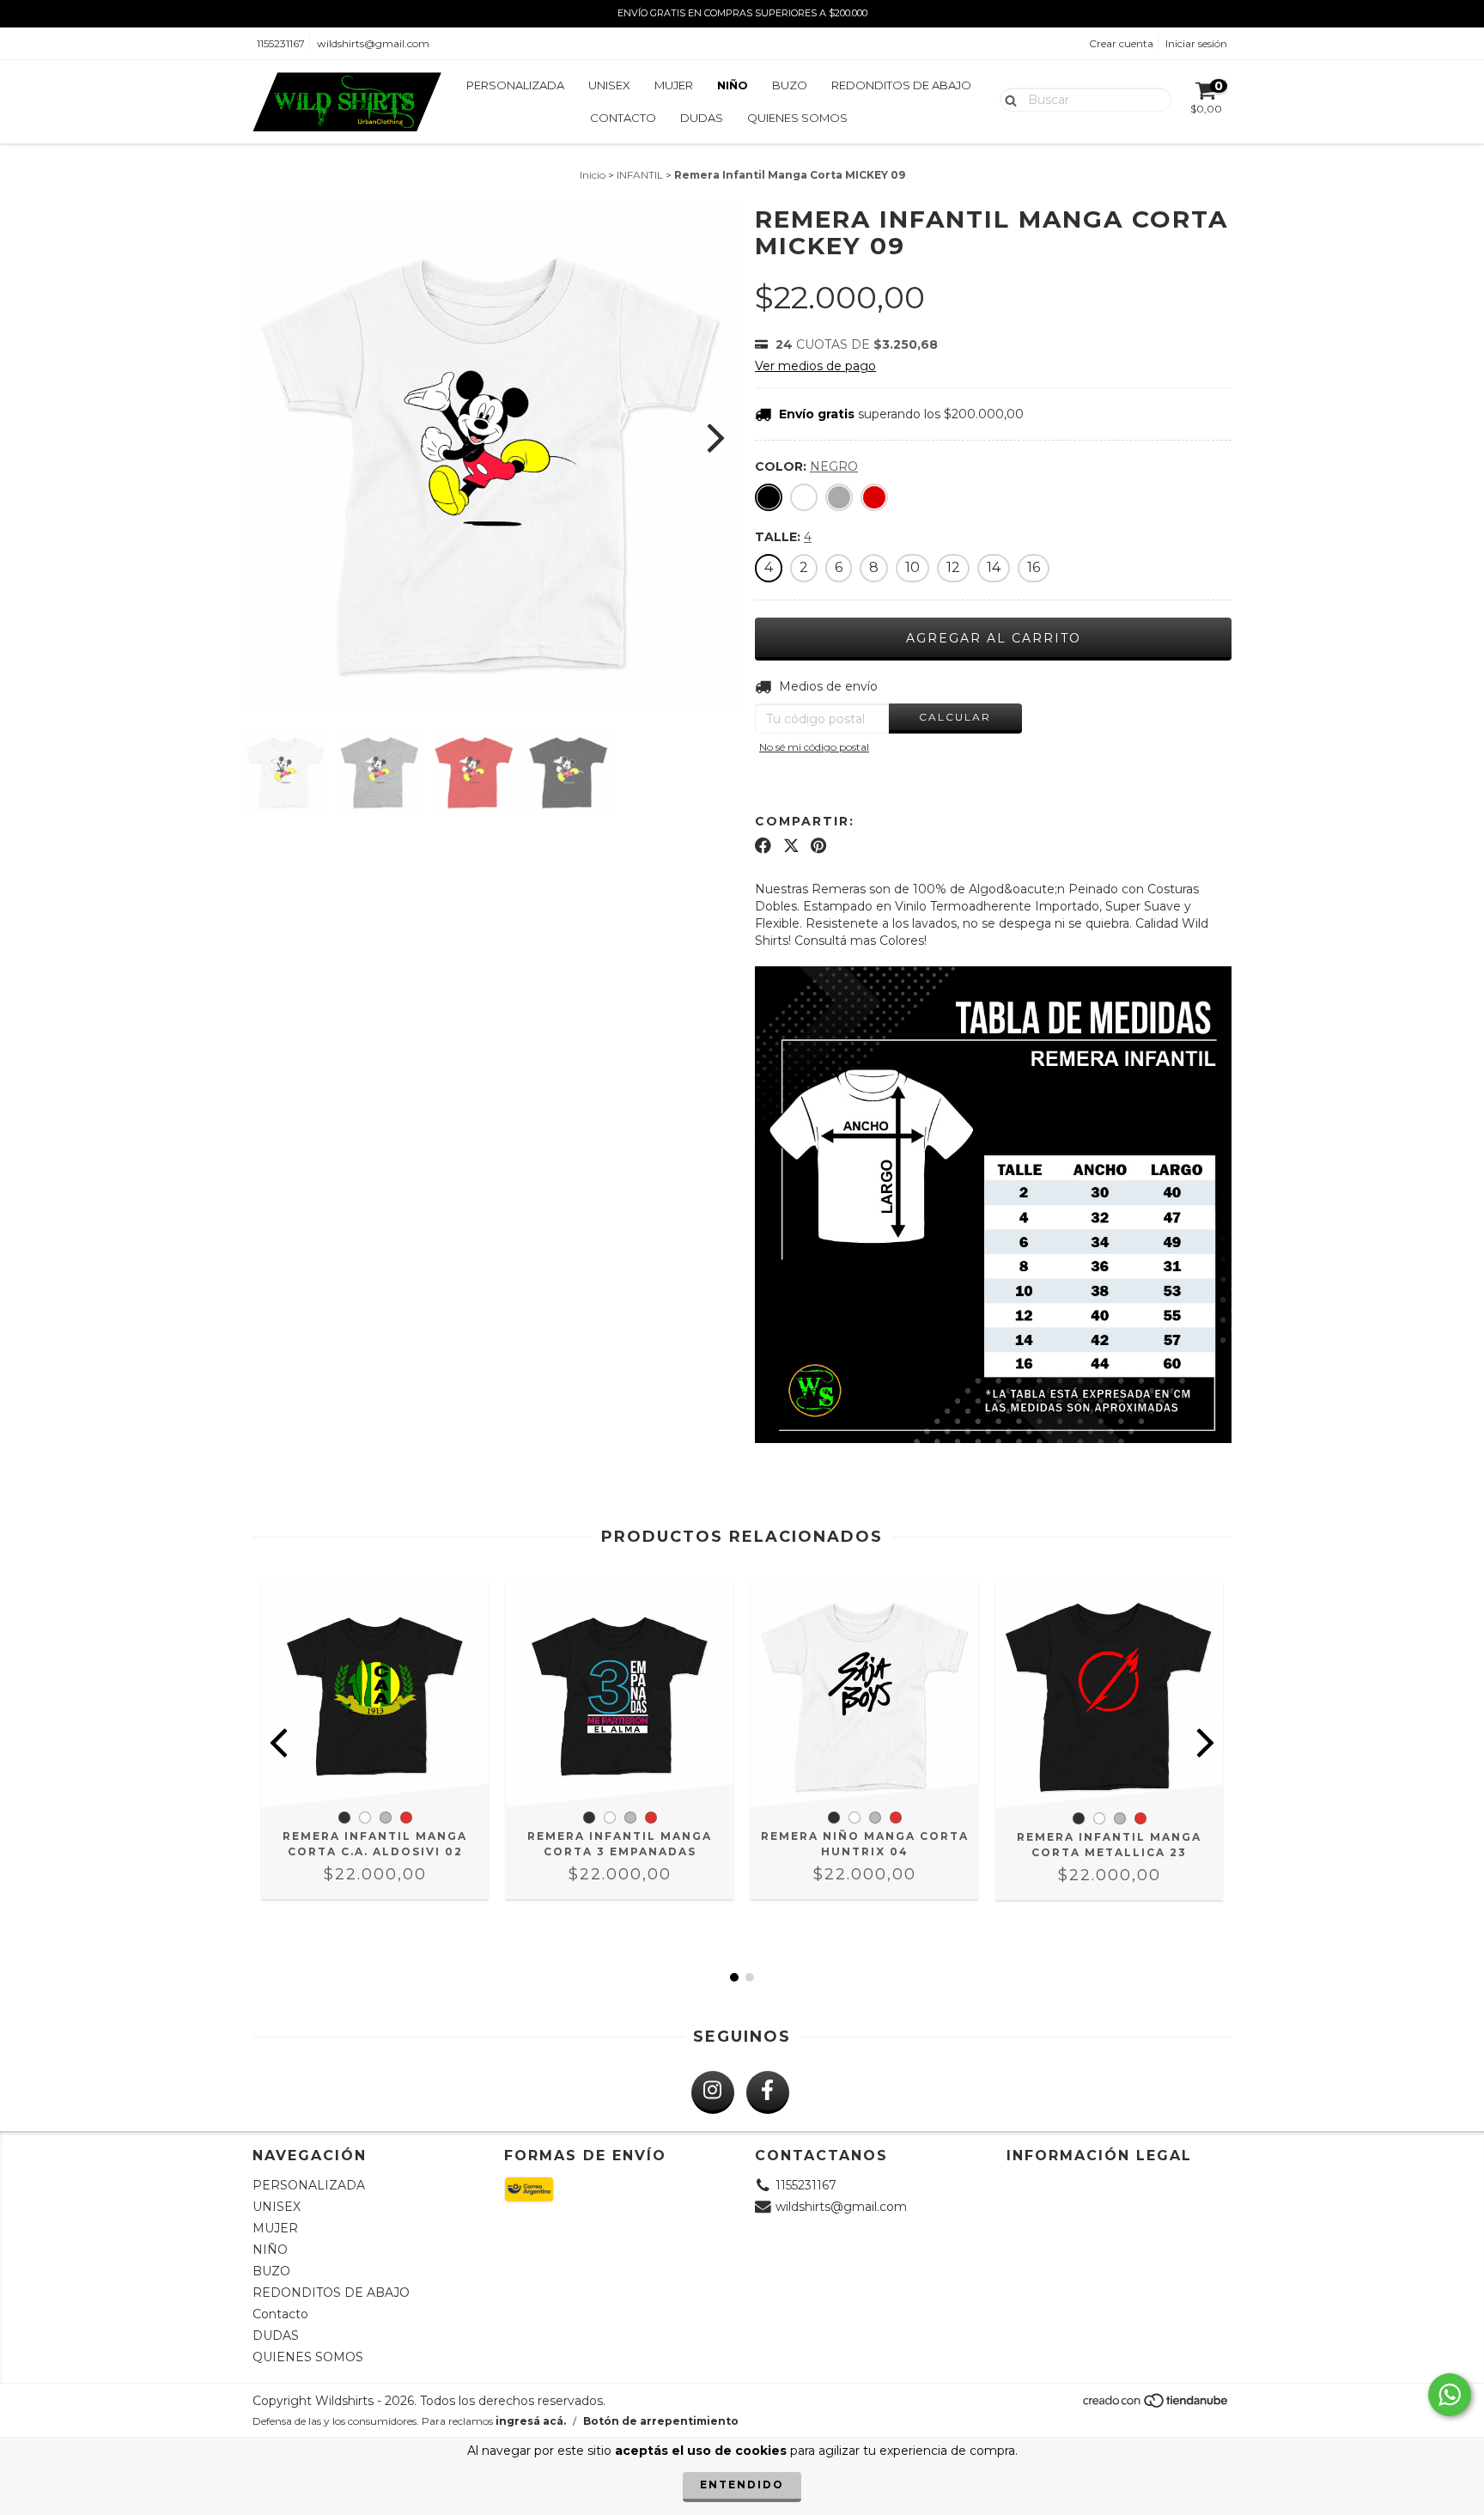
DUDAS (702, 118)
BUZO (790, 85)
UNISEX (609, 85)
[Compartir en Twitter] (791, 846)
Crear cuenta (1121, 43)
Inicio (593, 175)
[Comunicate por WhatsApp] (1450, 2395)
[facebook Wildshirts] (768, 2092)
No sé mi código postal (814, 747)
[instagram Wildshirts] (713, 2092)
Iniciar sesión (1196, 43)
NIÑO (733, 85)
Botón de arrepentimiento (661, 2421)
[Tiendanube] (1156, 2405)
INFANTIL (640, 175)
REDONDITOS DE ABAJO (901, 85)
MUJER (674, 85)
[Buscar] (1007, 99)
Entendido (742, 2485)
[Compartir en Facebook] (763, 846)
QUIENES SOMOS (797, 118)
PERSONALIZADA (515, 85)
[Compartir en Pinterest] (818, 846)
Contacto (623, 118)
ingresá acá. (531, 2421)
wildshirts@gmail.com (373, 43)
